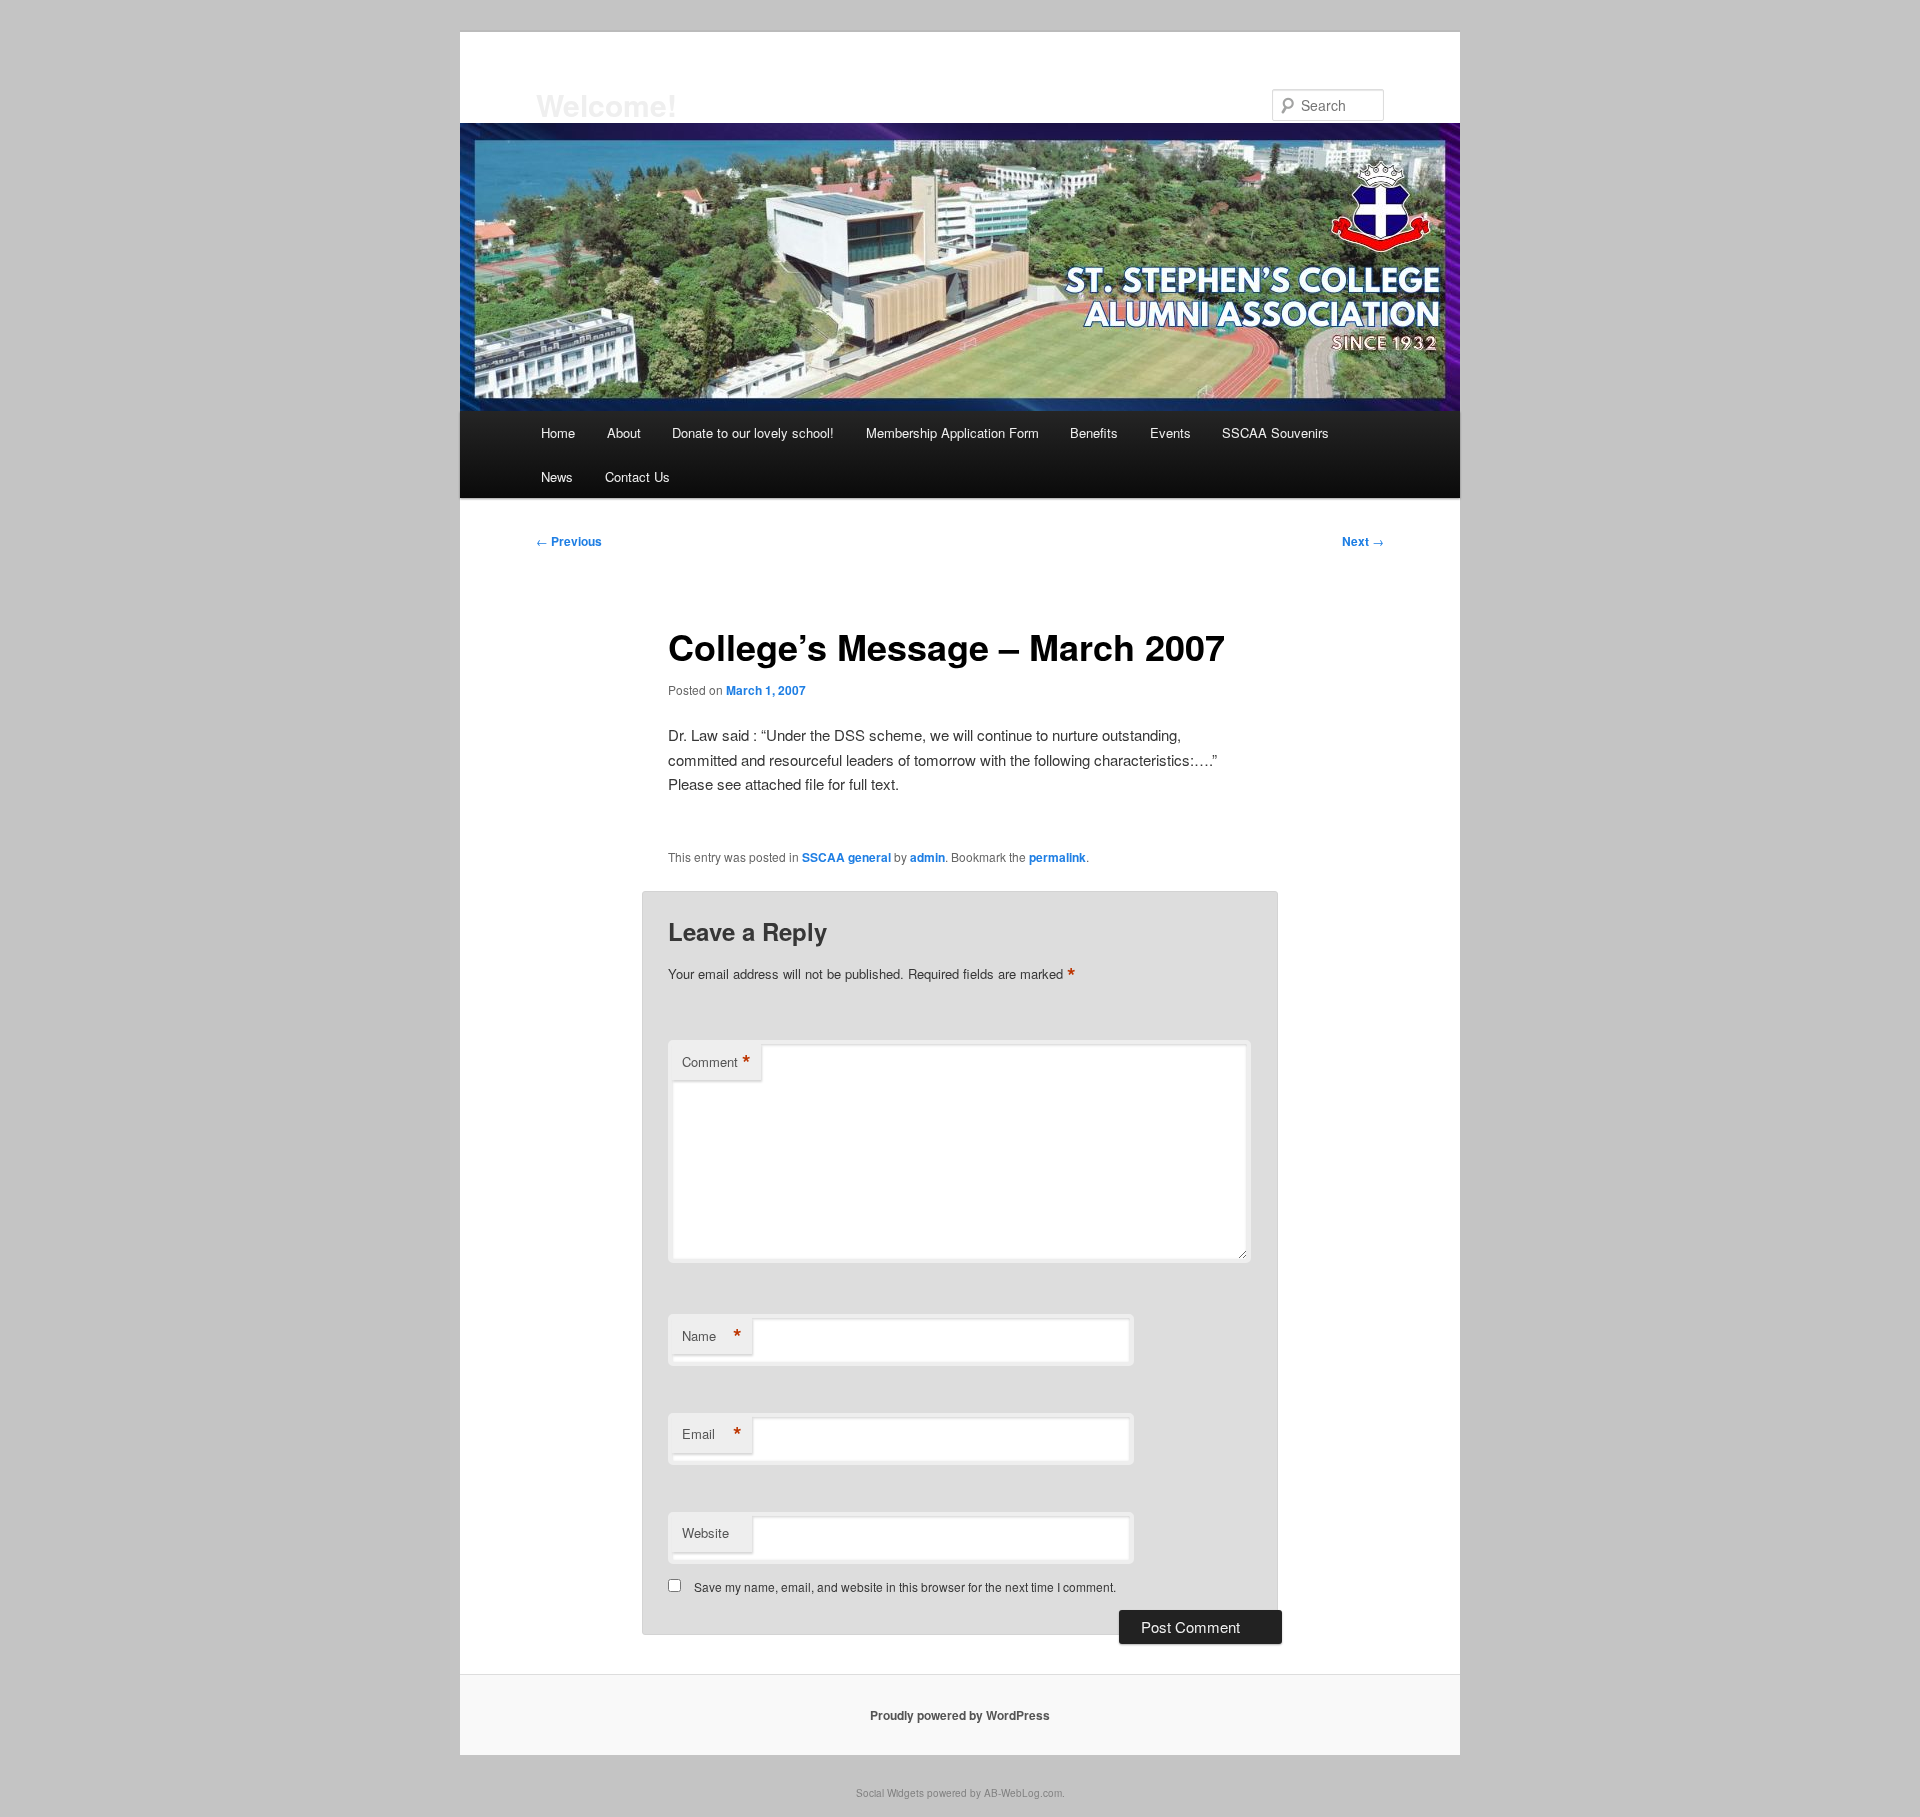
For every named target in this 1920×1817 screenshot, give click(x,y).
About (624, 432)
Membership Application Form (952, 432)
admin (927, 857)
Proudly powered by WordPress (960, 1715)
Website (705, 1532)
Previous (569, 541)
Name (712, 1336)
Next (1363, 541)
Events (1170, 432)
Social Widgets (890, 1793)
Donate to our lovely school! (753, 432)
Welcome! (606, 104)
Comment (716, 1062)
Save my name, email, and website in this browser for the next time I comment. (905, 1586)
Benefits (1094, 432)
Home (558, 432)
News (557, 476)
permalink (1057, 857)
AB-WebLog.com (1023, 1793)
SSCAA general (846, 857)
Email (712, 1434)
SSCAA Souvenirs (1275, 432)
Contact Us (637, 476)
